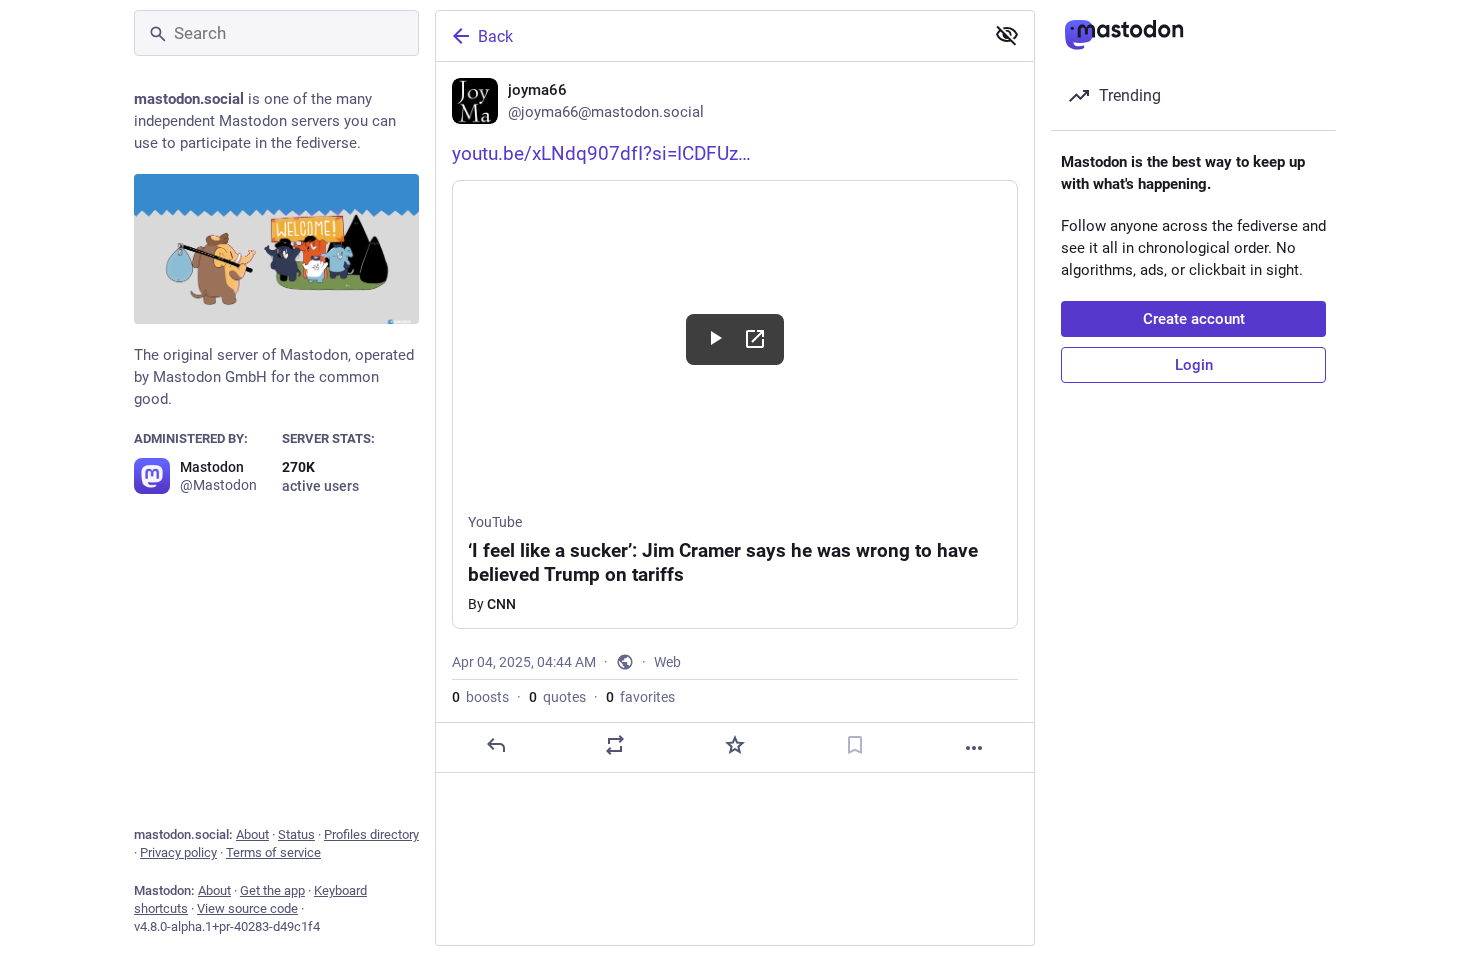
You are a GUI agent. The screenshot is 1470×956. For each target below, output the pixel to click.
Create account (1194, 319)
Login (1194, 365)
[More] (974, 748)
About (252, 834)
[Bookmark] (855, 745)
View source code (247, 908)
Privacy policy (178, 852)
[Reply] (496, 745)
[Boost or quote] (615, 745)
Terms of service (273, 852)
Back (495, 36)
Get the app (272, 890)
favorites (640, 697)
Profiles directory (371, 834)
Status (296, 834)
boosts (480, 697)
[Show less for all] (1007, 35)
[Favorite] (735, 745)
